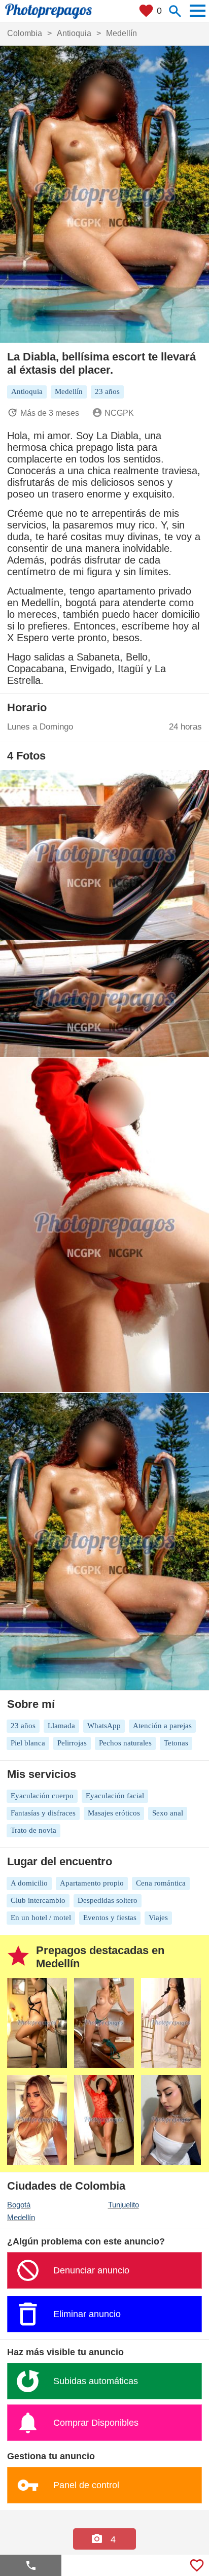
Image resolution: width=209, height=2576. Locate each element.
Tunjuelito (124, 2205)
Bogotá (19, 2205)
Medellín (21, 2217)
